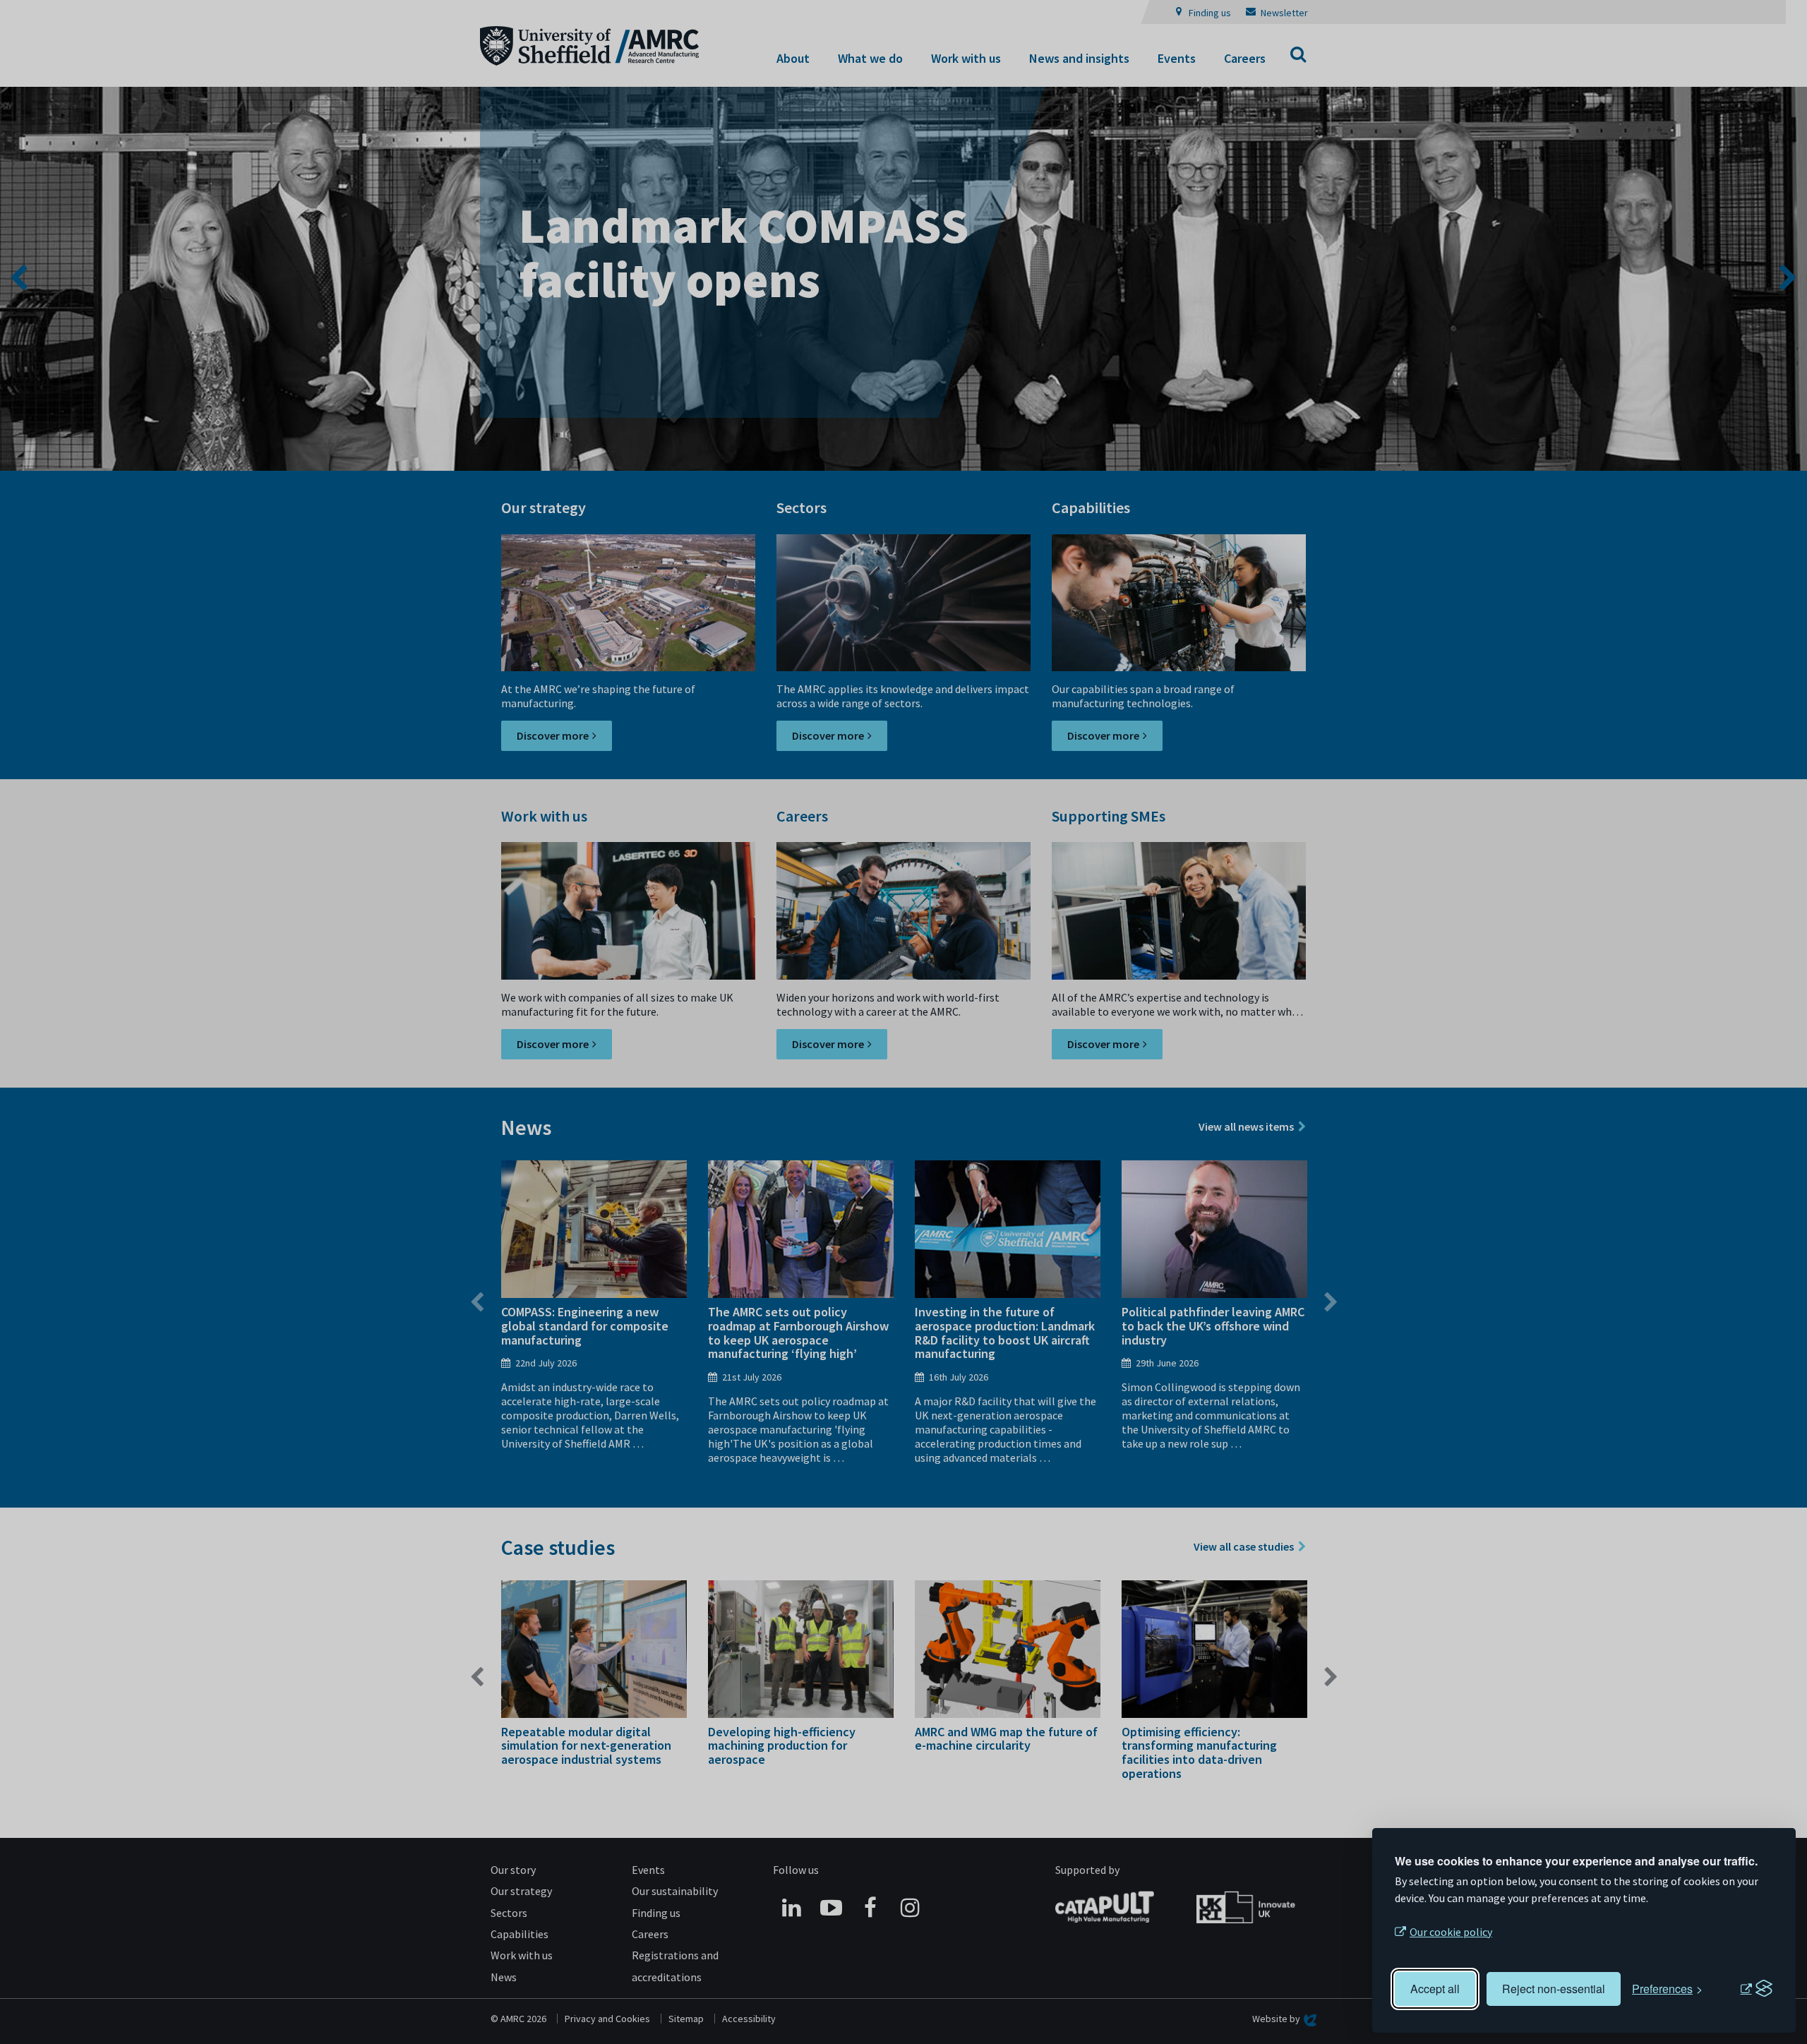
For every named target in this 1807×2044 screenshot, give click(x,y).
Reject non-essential (1554, 1989)
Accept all (1435, 1989)
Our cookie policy (1451, 1932)
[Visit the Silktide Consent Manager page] (1756, 1989)
